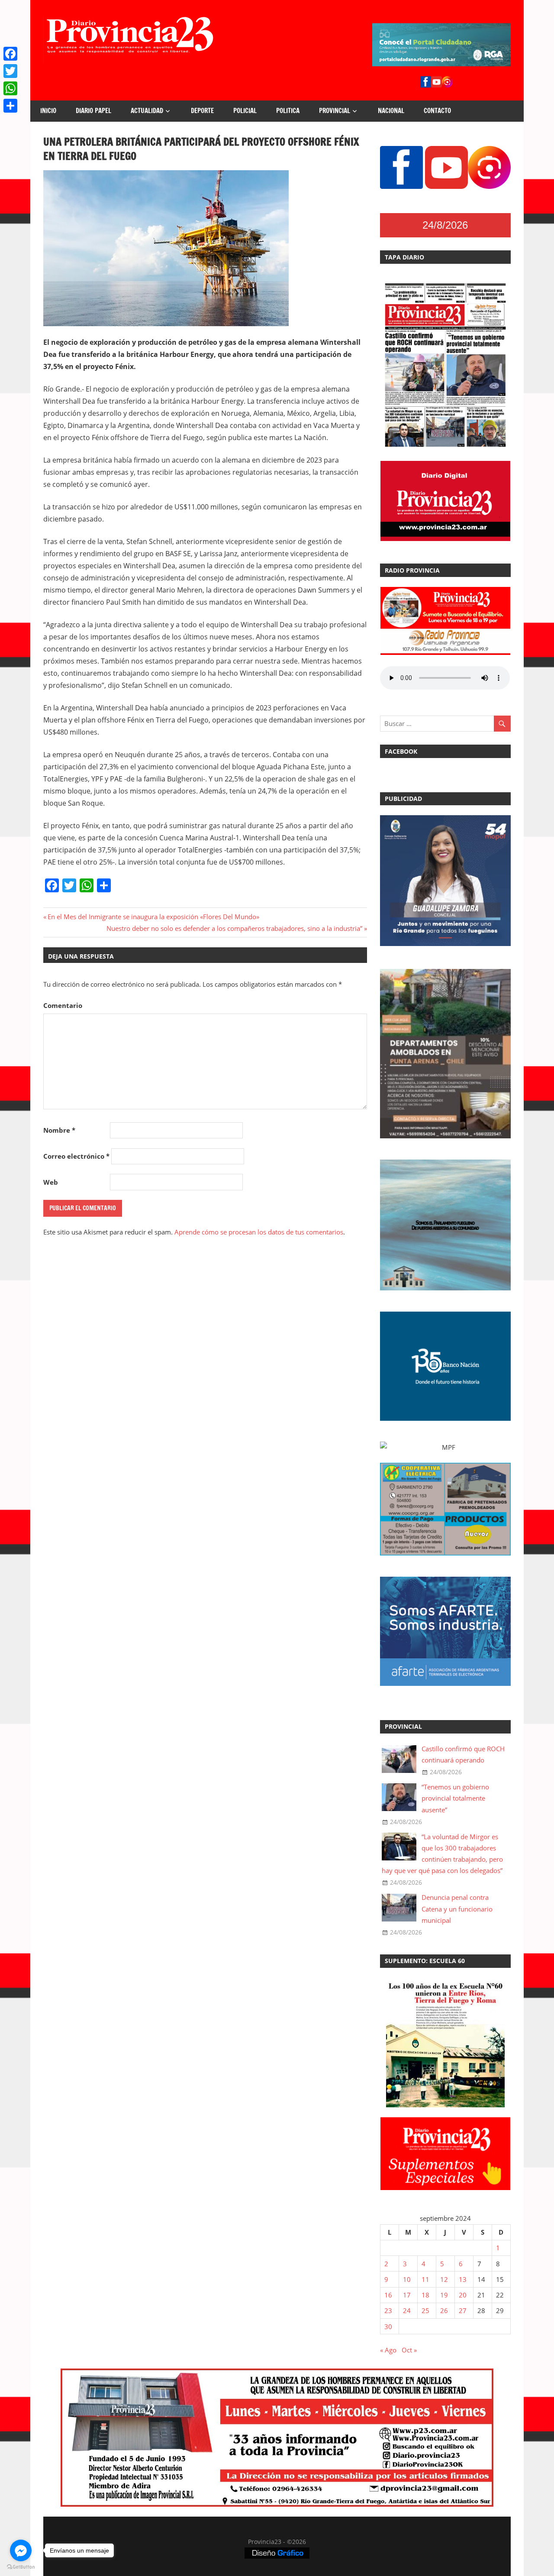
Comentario (63, 1005)
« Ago (388, 2350)
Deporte (202, 111)
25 (425, 2310)
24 (407, 2310)
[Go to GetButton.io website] (21, 2567)
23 (388, 2310)
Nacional (391, 111)
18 (425, 2295)
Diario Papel (93, 111)
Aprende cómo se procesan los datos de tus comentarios (259, 1232)
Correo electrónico (76, 1156)
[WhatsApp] (10, 88)
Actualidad (147, 111)
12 (444, 2279)
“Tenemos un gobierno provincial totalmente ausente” (455, 1798)
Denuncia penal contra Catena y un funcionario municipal (457, 1909)
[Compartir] (10, 106)
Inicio (48, 111)
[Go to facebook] (21, 2550)
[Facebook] (10, 54)
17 (407, 2295)
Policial (245, 111)
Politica (288, 111)
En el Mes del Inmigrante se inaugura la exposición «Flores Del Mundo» (153, 917)
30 (388, 2327)
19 (444, 2295)
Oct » (409, 2350)
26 (444, 2310)
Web (51, 1182)
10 (407, 2279)
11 (425, 2279)
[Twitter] (10, 71)
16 (388, 2295)
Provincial (335, 111)
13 (463, 2279)
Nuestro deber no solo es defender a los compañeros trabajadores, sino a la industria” (234, 928)
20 (463, 2295)
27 (463, 2310)
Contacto (437, 111)
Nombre (59, 1130)
